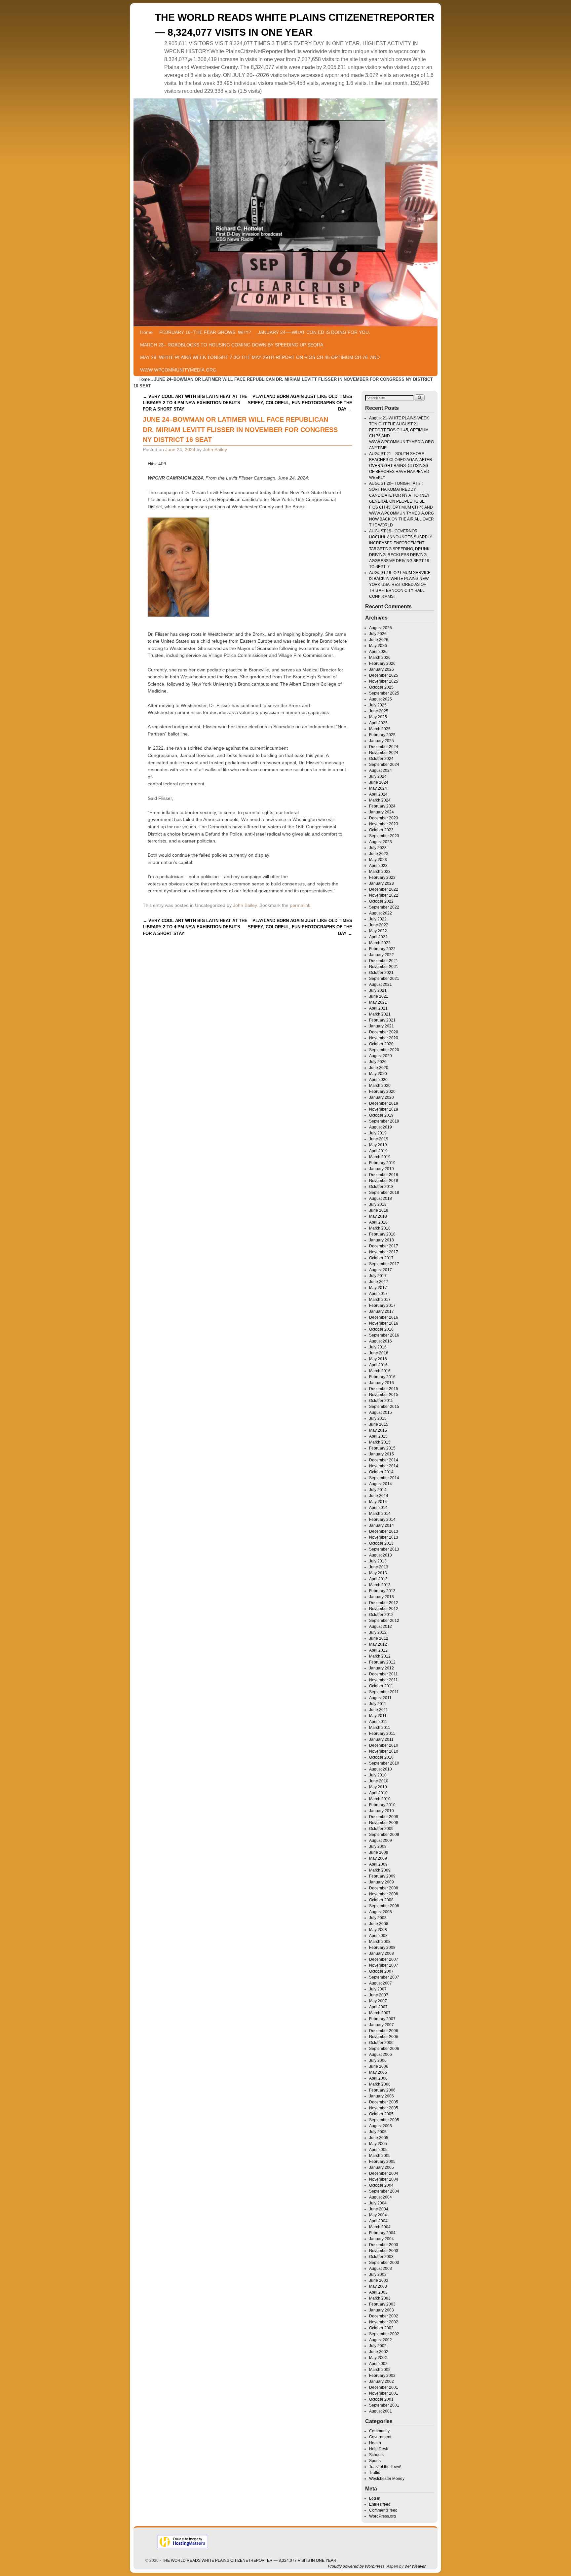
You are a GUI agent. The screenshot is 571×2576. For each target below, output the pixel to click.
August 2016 (381, 1341)
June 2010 (379, 1781)
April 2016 (378, 1365)
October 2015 (381, 1401)
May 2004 (378, 2215)
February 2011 (382, 1734)
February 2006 (382, 2090)
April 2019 (378, 1151)
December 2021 (384, 961)
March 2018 (380, 1228)
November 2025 (384, 681)
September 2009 (384, 1835)
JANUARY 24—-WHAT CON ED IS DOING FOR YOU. (314, 332)
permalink (300, 905)
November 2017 (384, 1252)
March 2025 (380, 729)
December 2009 (384, 1817)
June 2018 (379, 1210)
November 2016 (384, 1323)
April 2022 (378, 937)
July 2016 (378, 1347)
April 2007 (378, 2007)
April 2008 (378, 1936)
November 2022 (384, 895)
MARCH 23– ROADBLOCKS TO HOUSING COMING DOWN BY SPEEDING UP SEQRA (232, 345)
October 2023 (381, 830)
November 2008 (384, 1894)
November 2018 (384, 1181)
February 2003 (382, 2304)
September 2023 (384, 836)
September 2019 (384, 1121)
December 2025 (384, 675)
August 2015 (381, 1413)
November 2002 (384, 2322)
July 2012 (378, 1632)
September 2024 (384, 765)
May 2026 (378, 646)
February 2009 (382, 1876)
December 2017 (384, 1246)
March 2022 (380, 943)
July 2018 (378, 1204)
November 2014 (384, 1466)
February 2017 (382, 1306)
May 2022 (378, 931)
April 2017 (378, 1294)
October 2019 (381, 1115)
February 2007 (382, 2019)
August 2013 (381, 1555)
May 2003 (378, 2286)
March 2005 (380, 2156)
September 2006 (384, 2049)
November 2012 (384, 1609)
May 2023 (378, 860)
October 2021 (381, 973)
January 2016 (381, 1383)
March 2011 (380, 1728)
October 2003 (381, 2257)
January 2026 (381, 669)
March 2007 (380, 2013)
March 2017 (380, 1300)
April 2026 (378, 652)
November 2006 (384, 2037)
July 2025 (378, 705)
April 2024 (378, 794)
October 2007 (381, 1971)
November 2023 (384, 824)
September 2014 (384, 1478)
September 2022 (384, 907)
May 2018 (378, 1216)
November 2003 (384, 2251)
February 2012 (382, 1662)
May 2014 (378, 1502)
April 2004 (378, 2221)
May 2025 (378, 717)
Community (379, 2431)
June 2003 (379, 2280)
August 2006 (381, 2055)
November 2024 (384, 753)
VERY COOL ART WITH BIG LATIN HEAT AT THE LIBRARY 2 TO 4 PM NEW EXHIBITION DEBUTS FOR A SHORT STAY (195, 403)
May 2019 (378, 1145)
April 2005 (378, 2150)
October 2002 (381, 2328)
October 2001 (381, 2399)
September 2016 (384, 1335)
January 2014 (381, 1525)
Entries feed (380, 2504)
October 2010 (381, 1757)
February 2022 (382, 949)
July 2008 (378, 1918)
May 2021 (378, 1002)
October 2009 (381, 1829)
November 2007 (384, 1965)
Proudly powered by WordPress (356, 2566)
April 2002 (378, 2364)
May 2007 (378, 2001)
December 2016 (384, 1317)
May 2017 (378, 1288)
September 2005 (384, 2120)
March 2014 (380, 1514)
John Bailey (215, 449)
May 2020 (378, 1074)
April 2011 (378, 1722)
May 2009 (378, 1858)
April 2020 (378, 1080)
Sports (375, 2461)
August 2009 (381, 1841)
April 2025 (378, 723)
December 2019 (384, 1103)
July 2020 (378, 1062)
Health (375, 2443)
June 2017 (379, 1282)
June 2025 (379, 711)
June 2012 (379, 1638)
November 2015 (384, 1395)
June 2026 (379, 640)
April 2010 (378, 1793)
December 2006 (384, 2031)
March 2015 (380, 1442)
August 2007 (381, 1983)
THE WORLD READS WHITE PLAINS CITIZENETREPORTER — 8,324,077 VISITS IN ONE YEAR (249, 2560)
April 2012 (378, 1650)
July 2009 (378, 1846)
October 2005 (381, 2114)
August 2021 (381, 984)
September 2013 (384, 1549)
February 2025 (382, 735)
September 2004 (384, 2191)
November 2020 (384, 1038)
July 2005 (378, 2132)
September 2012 (384, 1621)
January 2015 (381, 1454)
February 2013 (382, 1591)
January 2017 (381, 1311)
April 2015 (378, 1436)
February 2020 (382, 1091)
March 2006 (380, 2084)
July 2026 (378, 634)
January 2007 (381, 2025)
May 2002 (378, 2358)
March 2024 (380, 800)
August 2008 (381, 1912)
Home (146, 332)
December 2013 (384, 1531)
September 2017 (384, 1264)
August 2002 (381, 2340)
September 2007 (384, 1977)
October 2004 (381, 2185)
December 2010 (384, 1745)
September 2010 (384, 1763)
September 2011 (384, 1692)
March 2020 (380, 1086)
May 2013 (378, 1573)
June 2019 (379, 1139)
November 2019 (384, 1109)
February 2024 (382, 806)
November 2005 (384, 2108)
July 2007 (378, 1989)
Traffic (375, 2473)
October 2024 (381, 759)
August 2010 (381, 1769)
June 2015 (379, 1424)
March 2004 (380, 2227)
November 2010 (384, 1751)
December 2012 (384, 1603)
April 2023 (378, 866)
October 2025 (381, 687)
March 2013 (380, 1585)
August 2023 (381, 842)
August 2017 (381, 1270)
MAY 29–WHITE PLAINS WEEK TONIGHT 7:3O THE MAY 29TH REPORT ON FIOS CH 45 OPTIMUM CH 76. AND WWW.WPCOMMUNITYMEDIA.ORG (260, 364)
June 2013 (379, 1567)
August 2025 (381, 699)
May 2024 (378, 788)
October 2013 (381, 1543)
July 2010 (378, 1775)
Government (380, 2437)
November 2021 (384, 967)
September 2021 (384, 979)
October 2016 (381, 1329)
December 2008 (384, 1888)
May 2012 (378, 1644)
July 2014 (378, 1490)
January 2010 (381, 1811)
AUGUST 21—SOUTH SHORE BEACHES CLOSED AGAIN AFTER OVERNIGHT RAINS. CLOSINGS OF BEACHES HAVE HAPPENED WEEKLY (401, 466)
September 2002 (384, 2334)
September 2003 (384, 2263)
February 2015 (382, 1448)
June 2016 (379, 1353)
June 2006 (379, 2066)
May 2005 (378, 2144)
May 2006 (378, 2072)
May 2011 (378, 1716)
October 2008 (381, 1900)
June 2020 (379, 1068)
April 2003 (378, 2292)
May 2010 (378, 1787)
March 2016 (380, 1371)
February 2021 (382, 1020)
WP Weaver (415, 2566)
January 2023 (381, 883)
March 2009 (380, 1870)
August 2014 (381, 1484)
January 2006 (381, 2096)
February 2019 (382, 1163)
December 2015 (384, 1389)
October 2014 (381, 1472)
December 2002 (384, 2316)
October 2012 (381, 1615)
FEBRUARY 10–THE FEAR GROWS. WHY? (205, 332)
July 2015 (378, 1418)
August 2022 (381, 913)
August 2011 (380, 1698)
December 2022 (384, 889)
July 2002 (378, 2346)
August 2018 (381, 1199)
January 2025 (381, 741)
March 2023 (380, 872)
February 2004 (382, 2233)
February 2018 (382, 1234)
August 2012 (381, 1627)
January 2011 (381, 1739)
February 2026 (382, 663)
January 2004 (381, 2239)
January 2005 (381, 2167)
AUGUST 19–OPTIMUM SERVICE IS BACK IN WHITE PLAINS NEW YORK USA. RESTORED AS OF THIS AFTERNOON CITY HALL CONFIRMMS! (400, 585)
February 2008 (382, 1948)
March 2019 (380, 1157)
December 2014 (384, 1460)
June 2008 (379, 1924)
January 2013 (381, 1597)
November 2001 (384, 2393)
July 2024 (378, 776)
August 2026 (381, 628)
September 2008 (384, 1906)
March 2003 (380, 2298)
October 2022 (381, 901)
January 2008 (381, 1953)
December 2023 (384, 818)
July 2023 (378, 848)
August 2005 (381, 2126)
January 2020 (381, 1097)
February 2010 (382, 1805)
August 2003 (381, 2269)
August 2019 (381, 1127)
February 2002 (382, 2376)
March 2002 (380, 2370)
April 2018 (378, 1222)
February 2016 (382, 1377)
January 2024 (381, 812)
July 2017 (378, 1276)
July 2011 (378, 1704)
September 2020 (384, 1050)
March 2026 (380, 658)
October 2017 (381, 1258)
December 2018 (384, 1175)
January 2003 (381, 2310)
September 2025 (384, 693)
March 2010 (380, 1799)
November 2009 (384, 1823)
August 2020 (381, 1056)
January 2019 (381, 1169)
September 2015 (384, 1407)
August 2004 (381, 2197)
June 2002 (379, 2352)
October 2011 (381, 1686)
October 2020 (381, 1044)
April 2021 (378, 1008)
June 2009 (379, 1852)
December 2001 (384, 2387)
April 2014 (378, 1508)
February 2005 (382, 2162)
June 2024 (379, 782)
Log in (375, 2498)
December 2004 (384, 2173)
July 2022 (378, 919)
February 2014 (382, 1520)
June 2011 (379, 1710)
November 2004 (384, 2179)
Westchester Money (387, 2479)
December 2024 (384, 747)
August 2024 (381, 770)
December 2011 (383, 1674)
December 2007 (384, 1959)
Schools (376, 2455)
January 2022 (381, 955)
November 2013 (384, 1537)
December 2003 (384, 2245)
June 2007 (379, 1995)
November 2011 (383, 1680)
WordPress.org (382, 2516)
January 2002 (381, 2381)
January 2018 (381, 1240)
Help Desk (379, 2449)
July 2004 (378, 2203)
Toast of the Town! (385, 2467)
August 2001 (381, 2411)
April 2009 (378, 1864)
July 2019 (378, 1133)
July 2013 (378, 1561)
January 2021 (381, 1026)
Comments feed (383, 2510)
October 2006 (381, 2043)
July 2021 (378, 990)
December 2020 (384, 1032)
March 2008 (380, 1942)
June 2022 (379, 925)
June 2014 (379, 1496)
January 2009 (381, 1882)
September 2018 (384, 1193)
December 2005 (384, 2102)
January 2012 (381, 1668)
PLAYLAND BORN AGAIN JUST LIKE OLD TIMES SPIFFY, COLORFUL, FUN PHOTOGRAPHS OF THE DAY (300, 403)
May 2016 (378, 1359)
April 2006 (378, 2078)
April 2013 (378, 1579)
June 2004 (379, 2209)
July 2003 (378, 2274)
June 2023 (379, 854)
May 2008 (378, 1930)
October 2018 (381, 1187)
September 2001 (384, 2405)
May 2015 (378, 1430)
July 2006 (378, 2060)
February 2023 (382, 877)
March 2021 (380, 1014)
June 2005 (379, 2138)
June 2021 (379, 996)
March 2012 (380, 1656)
